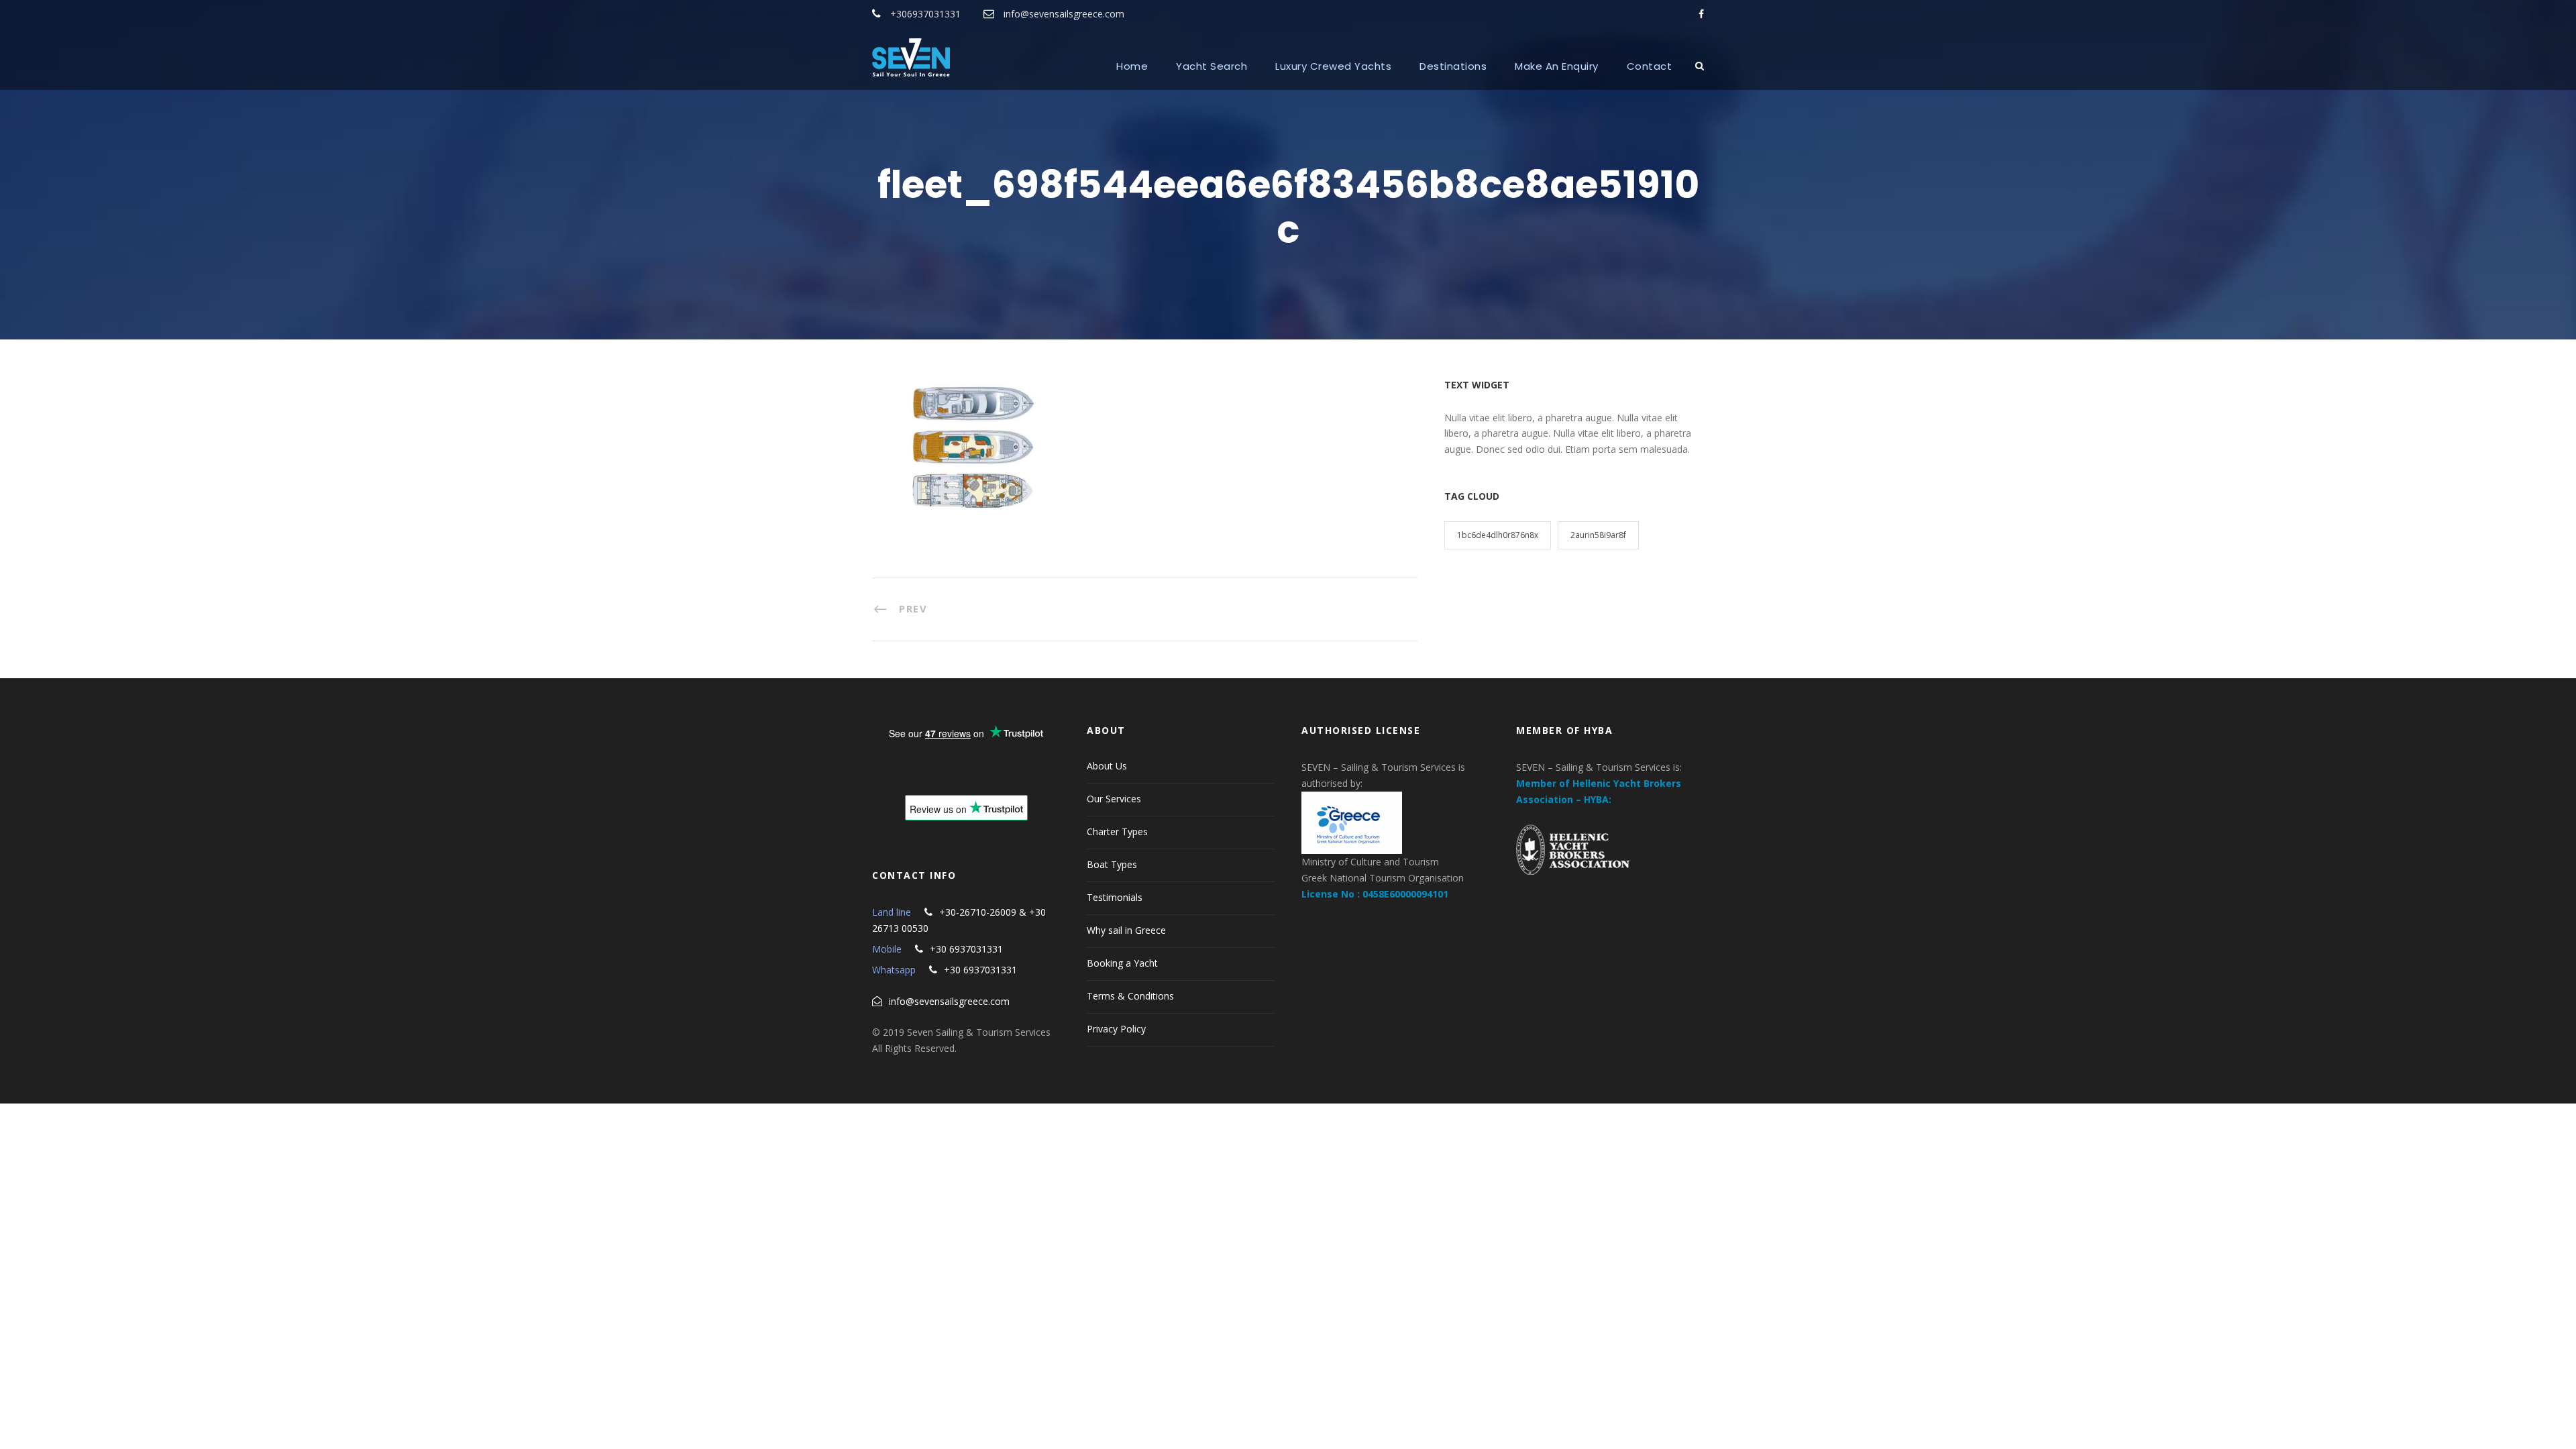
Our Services (1114, 799)
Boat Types (1112, 864)
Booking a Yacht (1122, 963)
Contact (1650, 66)
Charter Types (1117, 831)
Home (1132, 66)
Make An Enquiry (1557, 66)
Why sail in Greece (1126, 930)
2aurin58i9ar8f (1598, 535)
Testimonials (1115, 897)
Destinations (1453, 66)
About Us (1107, 766)
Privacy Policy (1116, 1029)
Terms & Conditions (1130, 996)
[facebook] (1701, 14)
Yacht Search (1212, 66)
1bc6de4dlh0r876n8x (1498, 535)
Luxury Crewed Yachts (1333, 66)
